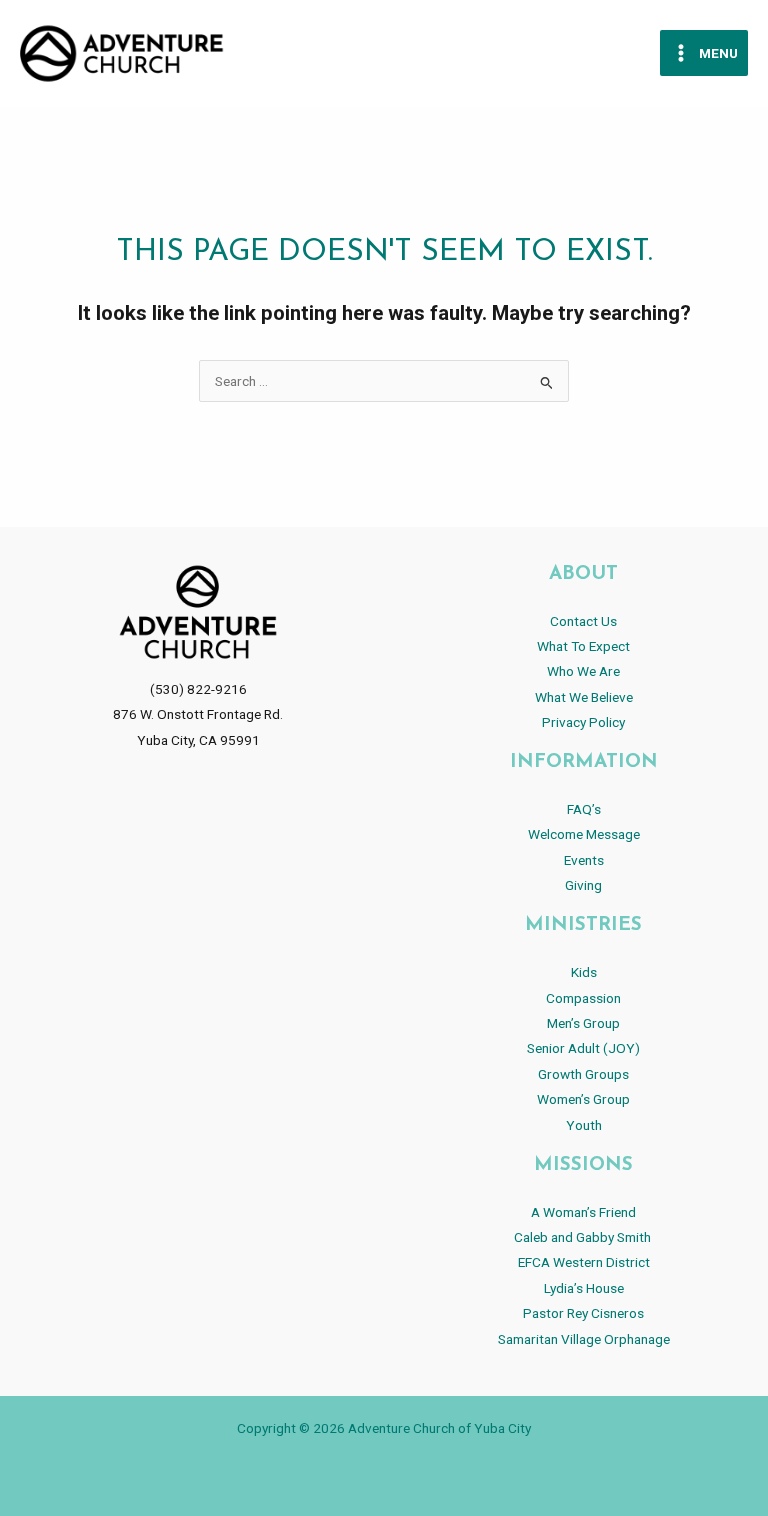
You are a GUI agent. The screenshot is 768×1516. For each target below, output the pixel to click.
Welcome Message (584, 834)
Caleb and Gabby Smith (584, 1237)
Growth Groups (583, 1074)
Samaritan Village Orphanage (584, 1339)
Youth (584, 1125)
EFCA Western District (584, 1262)
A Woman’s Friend (583, 1212)
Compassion (583, 998)
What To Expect (583, 646)
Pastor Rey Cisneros (583, 1313)
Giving (583, 885)
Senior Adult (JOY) (583, 1048)
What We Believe (584, 697)
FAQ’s (584, 809)
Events (584, 860)
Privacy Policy (583, 722)
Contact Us (583, 621)
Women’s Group (583, 1099)
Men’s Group (583, 1023)
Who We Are (583, 671)
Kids (584, 972)
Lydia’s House (584, 1288)
